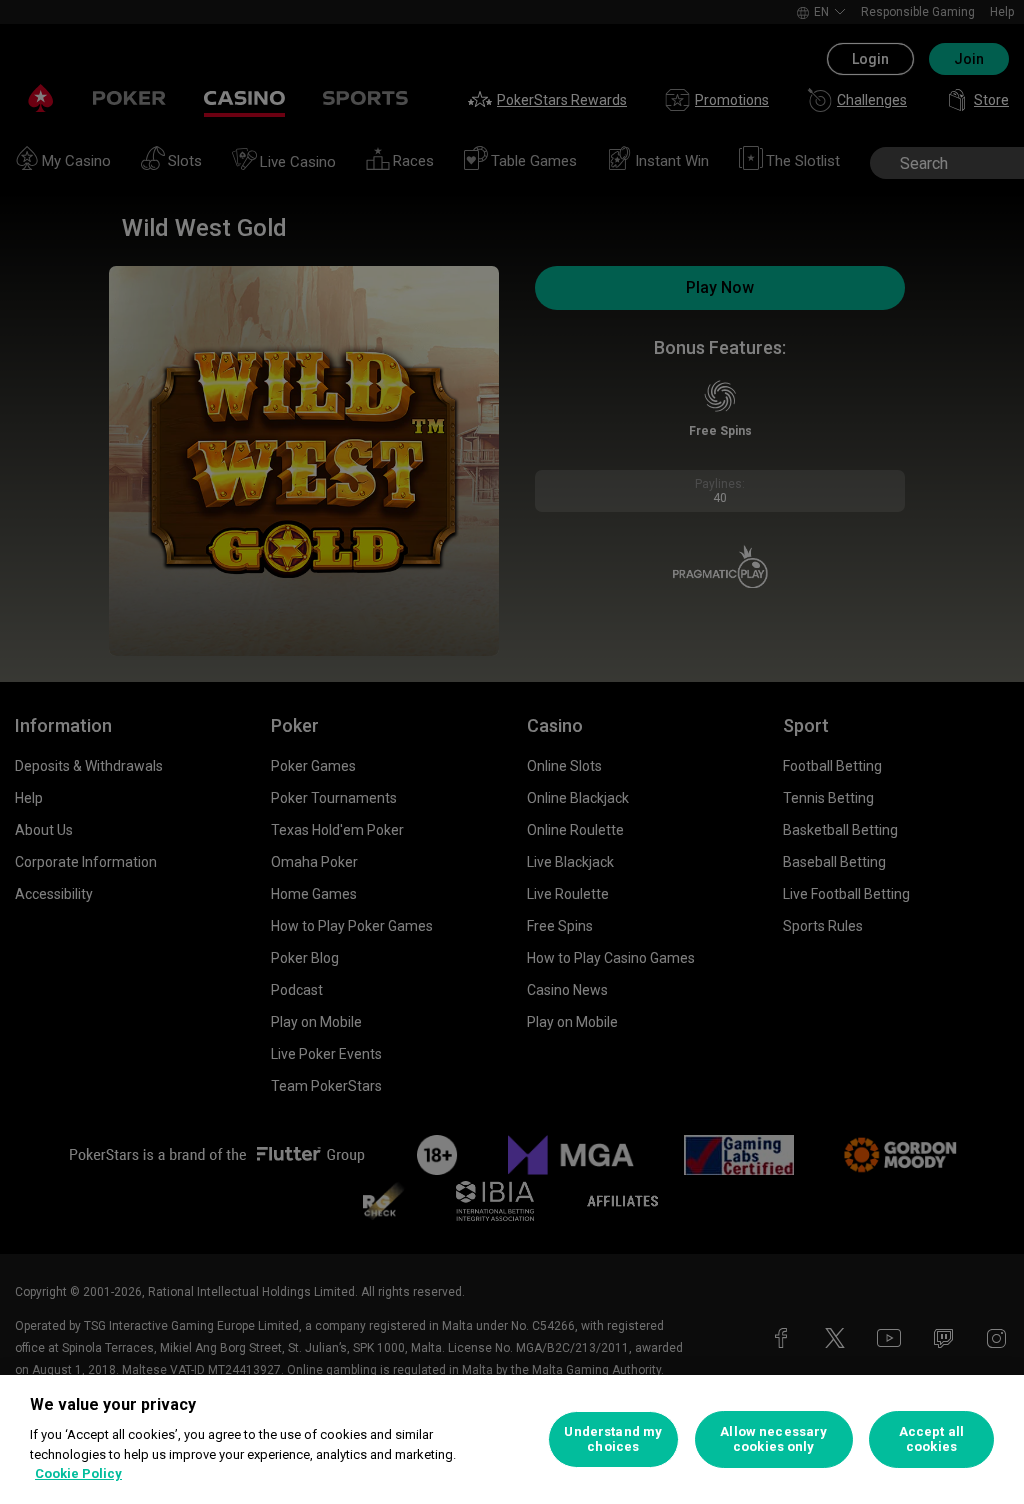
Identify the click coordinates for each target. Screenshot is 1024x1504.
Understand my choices (613, 1439)
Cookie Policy (78, 1473)
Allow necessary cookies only (773, 1439)
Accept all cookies (931, 1439)
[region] (512, 1439)
